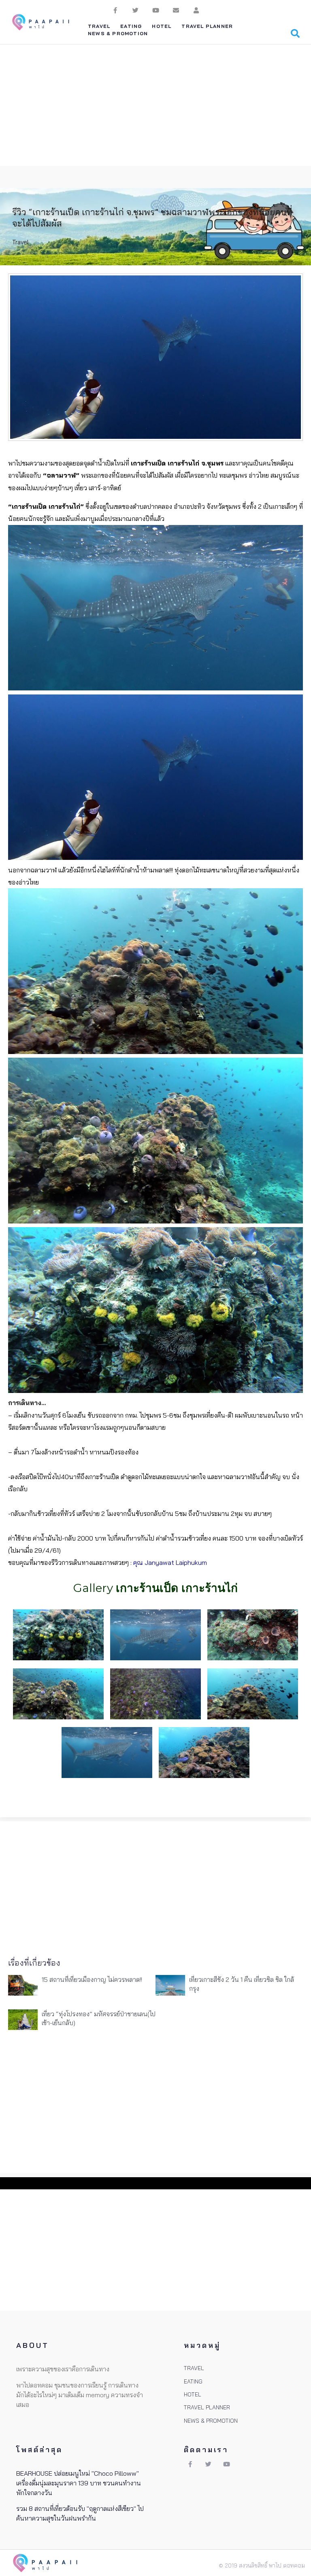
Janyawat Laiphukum (176, 1562)
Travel (20, 242)
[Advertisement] (155, 105)
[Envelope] (176, 10)
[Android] (196, 10)
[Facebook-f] (115, 10)
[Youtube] (155, 10)
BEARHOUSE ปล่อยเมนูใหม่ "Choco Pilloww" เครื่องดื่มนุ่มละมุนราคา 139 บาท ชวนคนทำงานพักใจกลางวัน (79, 2483)
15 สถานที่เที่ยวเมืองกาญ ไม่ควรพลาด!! (92, 1979)
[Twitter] (135, 10)
